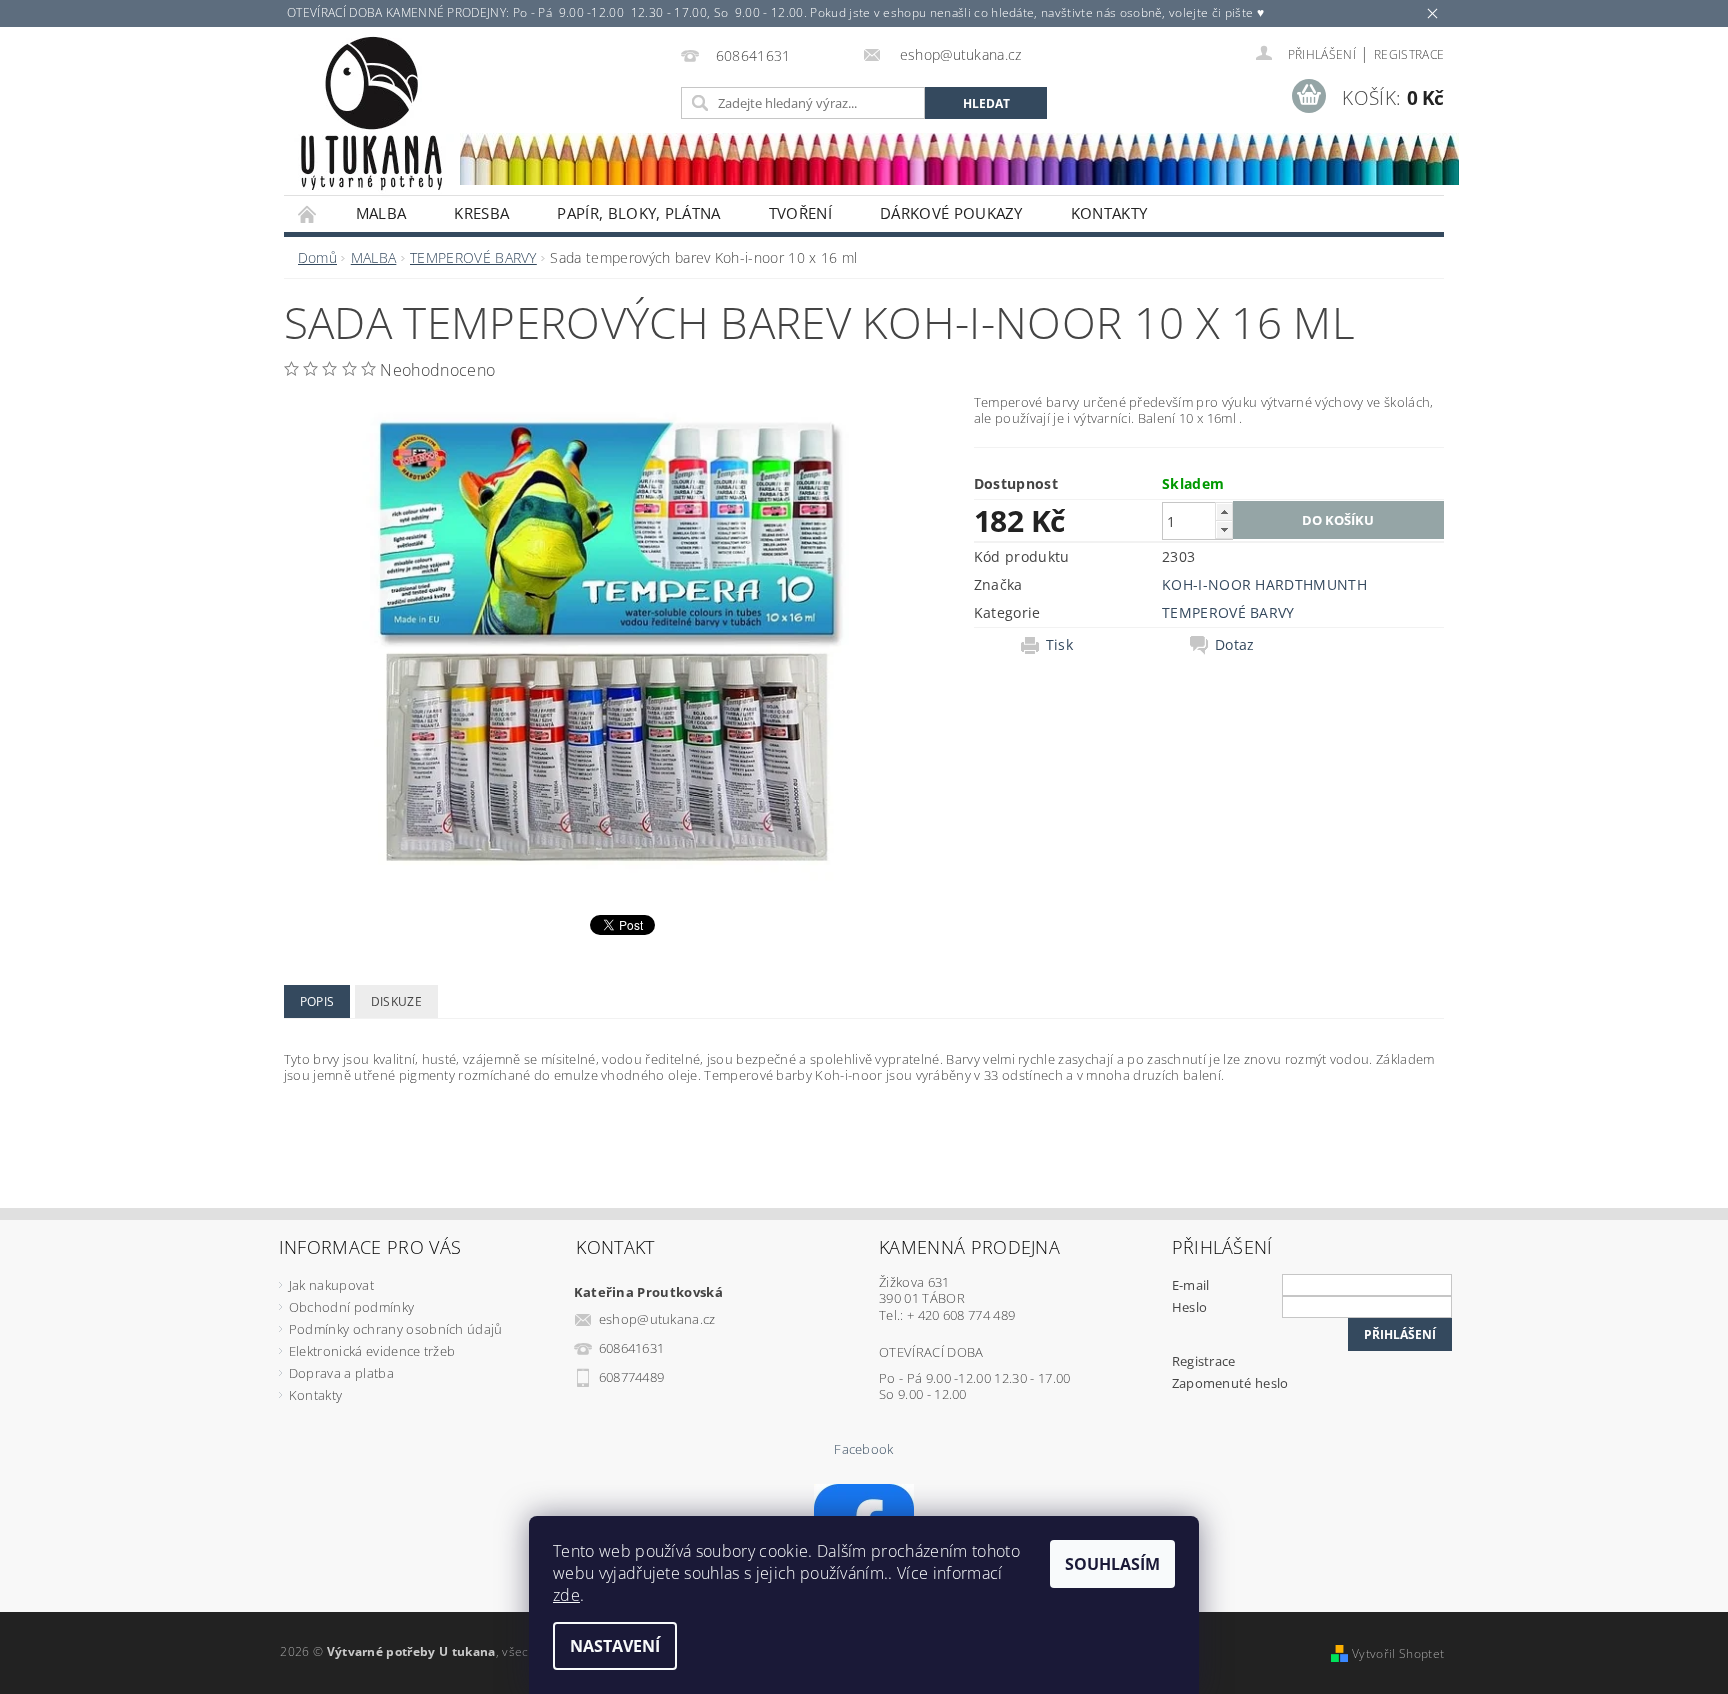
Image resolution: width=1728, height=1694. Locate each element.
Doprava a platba (341, 1373)
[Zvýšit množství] (1224, 511)
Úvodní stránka (308, 213)
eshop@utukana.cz (657, 1319)
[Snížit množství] (1224, 529)
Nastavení (615, 1646)
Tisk (1059, 645)
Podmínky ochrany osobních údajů (396, 1329)
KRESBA (481, 213)
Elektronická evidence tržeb (372, 1351)
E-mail (1191, 1285)
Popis (317, 1001)
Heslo (1190, 1307)
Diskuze (396, 1001)
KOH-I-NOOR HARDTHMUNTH (1264, 584)
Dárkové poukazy (951, 213)
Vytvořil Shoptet (1398, 1653)
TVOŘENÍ (800, 213)
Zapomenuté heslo (1230, 1383)
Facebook (864, 1449)
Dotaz (1235, 645)
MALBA (381, 213)
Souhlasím (1112, 1564)
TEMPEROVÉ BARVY (1228, 612)
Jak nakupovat (331, 1285)
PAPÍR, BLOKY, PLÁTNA (638, 213)
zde (566, 1595)
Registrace (1409, 54)
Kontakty (1109, 213)
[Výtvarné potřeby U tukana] (371, 114)
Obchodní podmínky (351, 1307)
